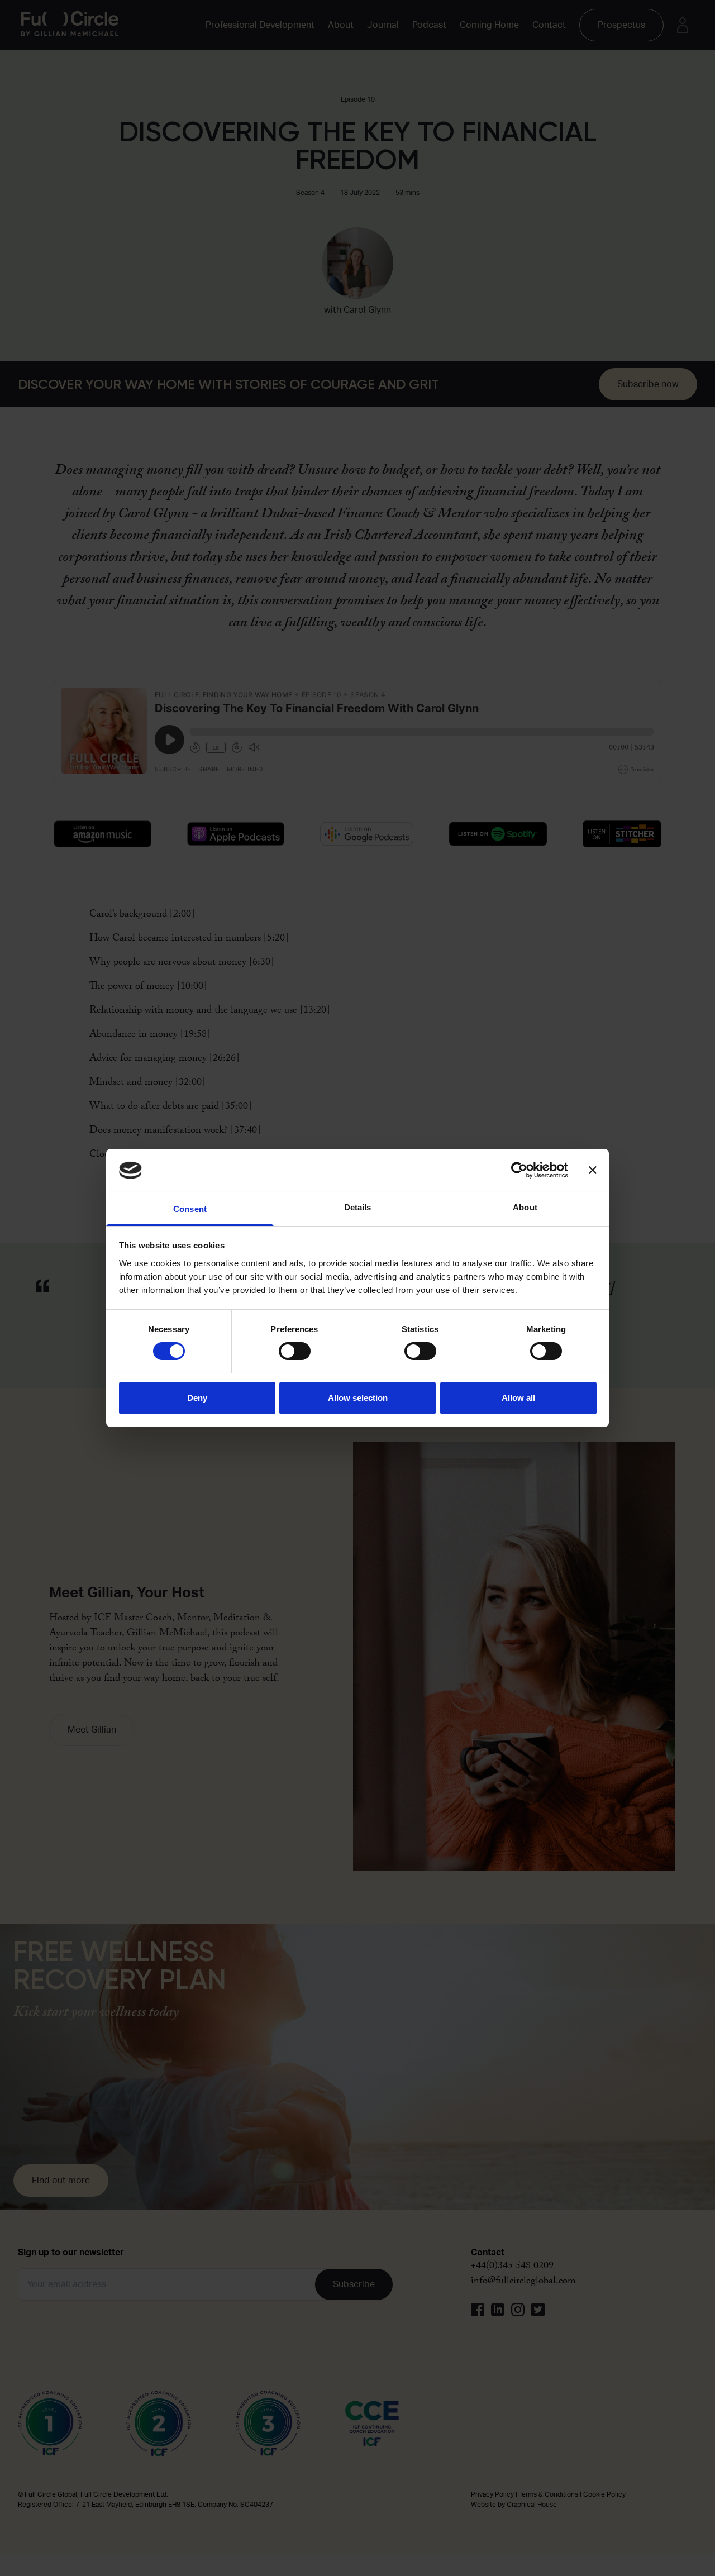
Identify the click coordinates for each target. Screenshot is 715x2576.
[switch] (295, 1351)
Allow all (518, 1398)
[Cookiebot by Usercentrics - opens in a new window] (519, 1170)
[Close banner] (593, 1170)
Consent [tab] (190, 1209)
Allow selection (358, 1398)
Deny (197, 1398)
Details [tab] (358, 1207)
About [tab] (525, 1207)
